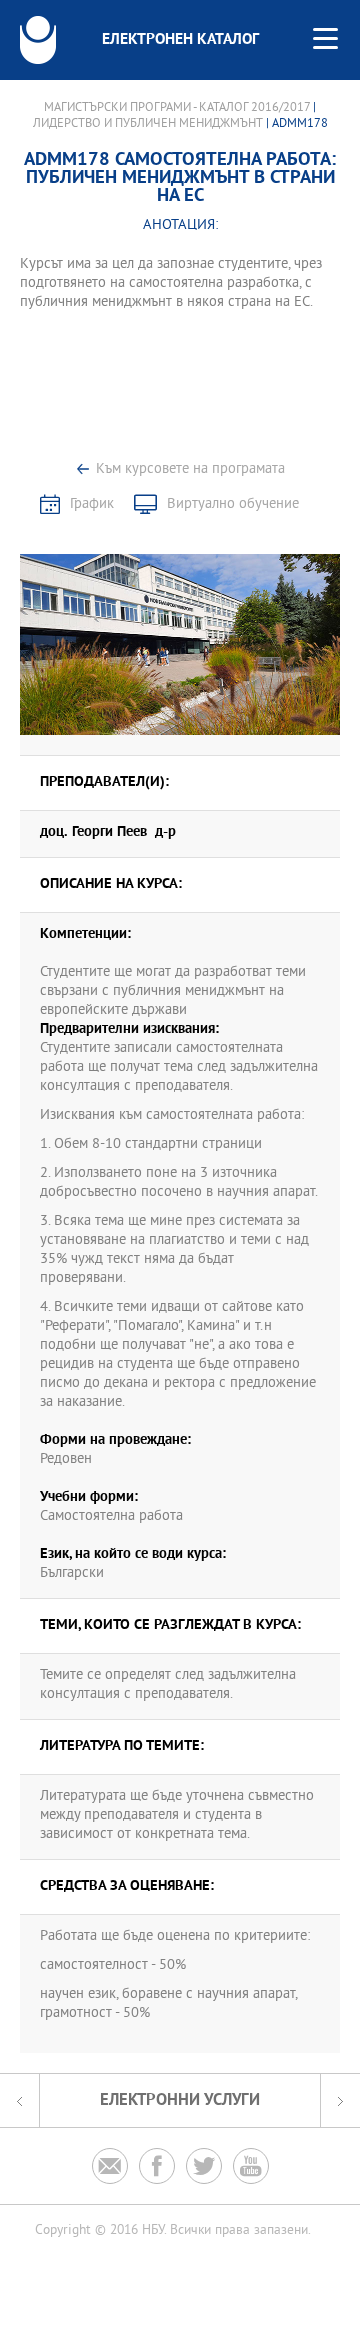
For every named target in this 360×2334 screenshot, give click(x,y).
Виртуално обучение (233, 504)
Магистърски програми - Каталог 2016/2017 (177, 108)
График (92, 504)
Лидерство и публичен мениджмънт (148, 124)
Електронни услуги (180, 2100)
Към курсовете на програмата (190, 469)
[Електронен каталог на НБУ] (38, 40)
